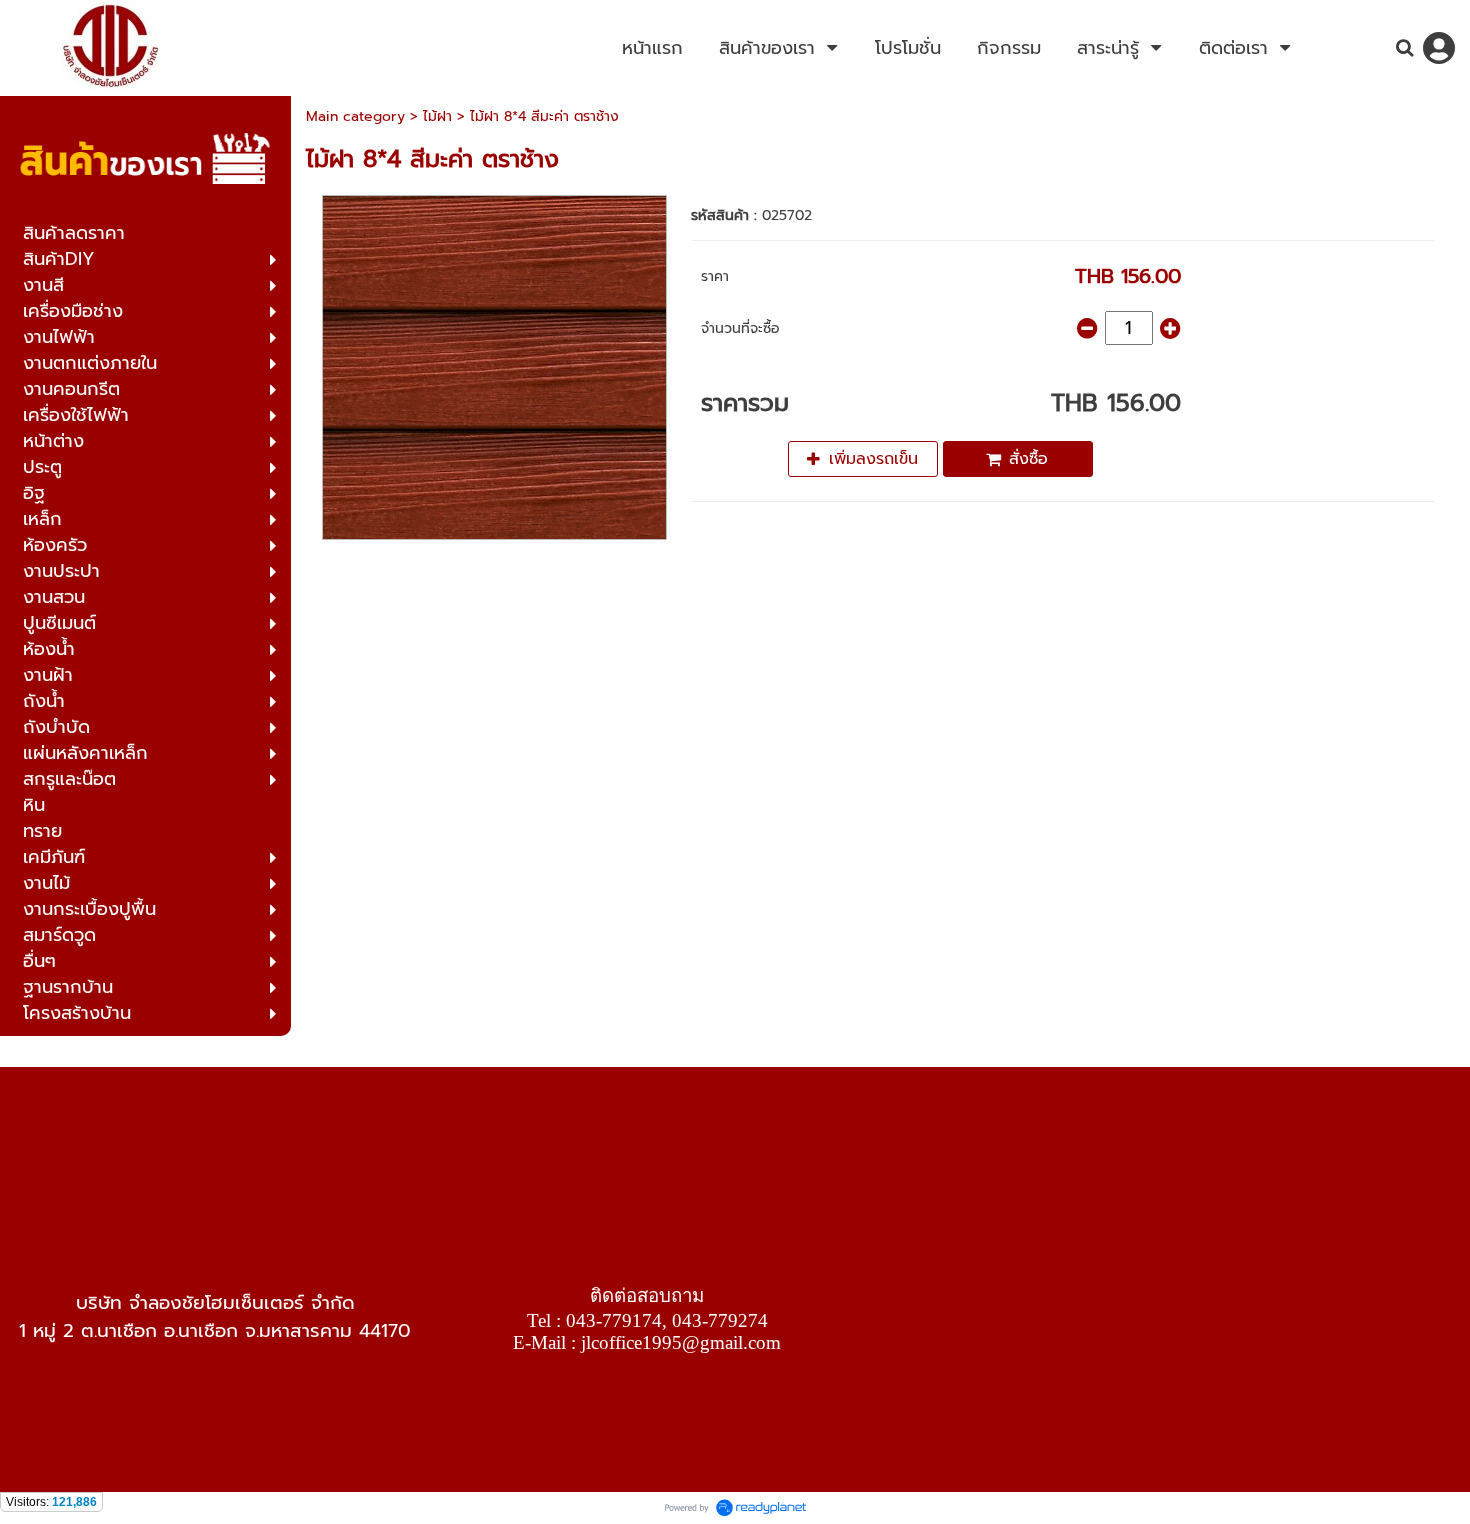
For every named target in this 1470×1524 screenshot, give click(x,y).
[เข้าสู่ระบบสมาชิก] (1439, 48)
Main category (355, 116)
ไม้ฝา (437, 116)
